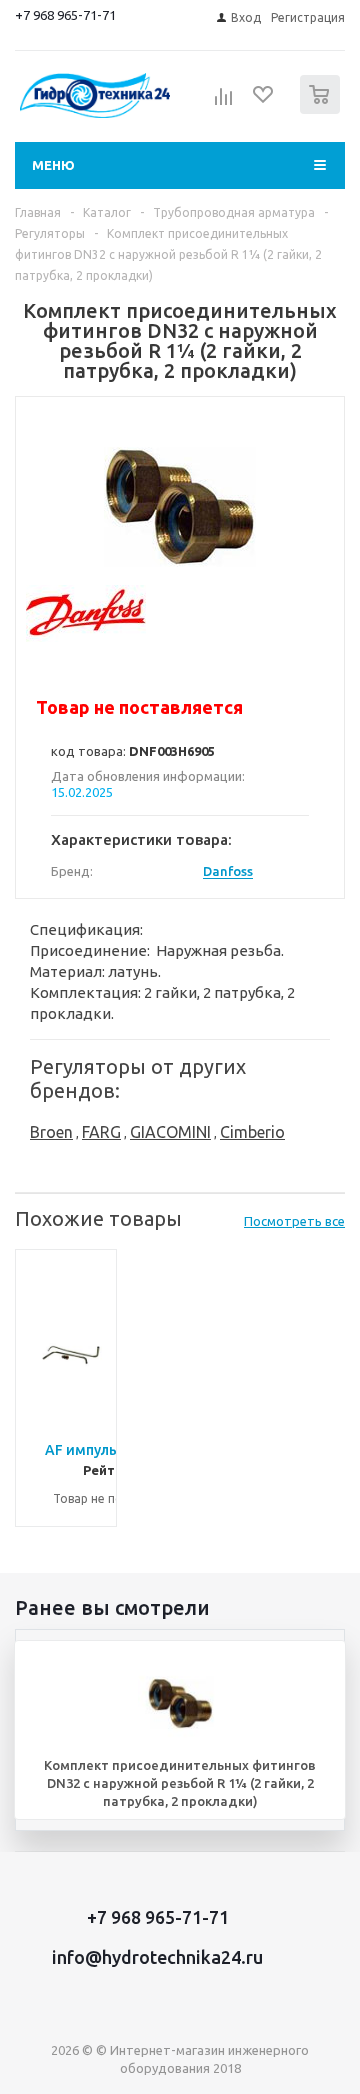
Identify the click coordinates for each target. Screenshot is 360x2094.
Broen (51, 1132)
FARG (101, 1132)
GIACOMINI (170, 1132)
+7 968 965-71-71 (65, 15)
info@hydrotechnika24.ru (157, 1957)
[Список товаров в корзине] (322, 109)
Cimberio (252, 1132)
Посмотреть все (294, 1221)
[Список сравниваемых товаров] (224, 103)
